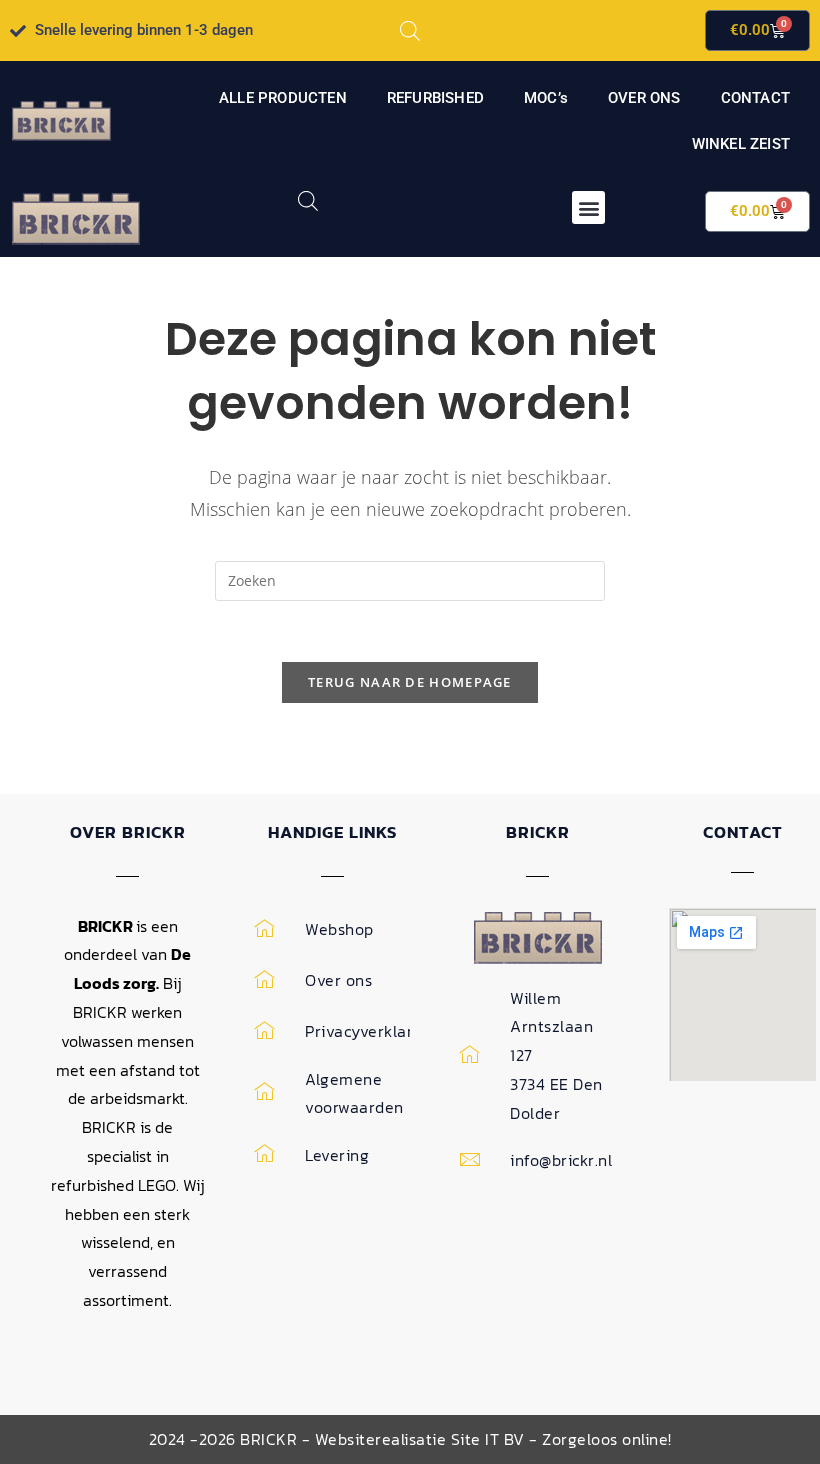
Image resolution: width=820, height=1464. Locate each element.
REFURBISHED (435, 98)
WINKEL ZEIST (741, 144)
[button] (588, 207)
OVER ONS (644, 98)
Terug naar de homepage (410, 682)
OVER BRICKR (128, 832)
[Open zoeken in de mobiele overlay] (410, 30)
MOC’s (546, 98)
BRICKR (538, 832)
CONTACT (755, 98)
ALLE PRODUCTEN (283, 98)
